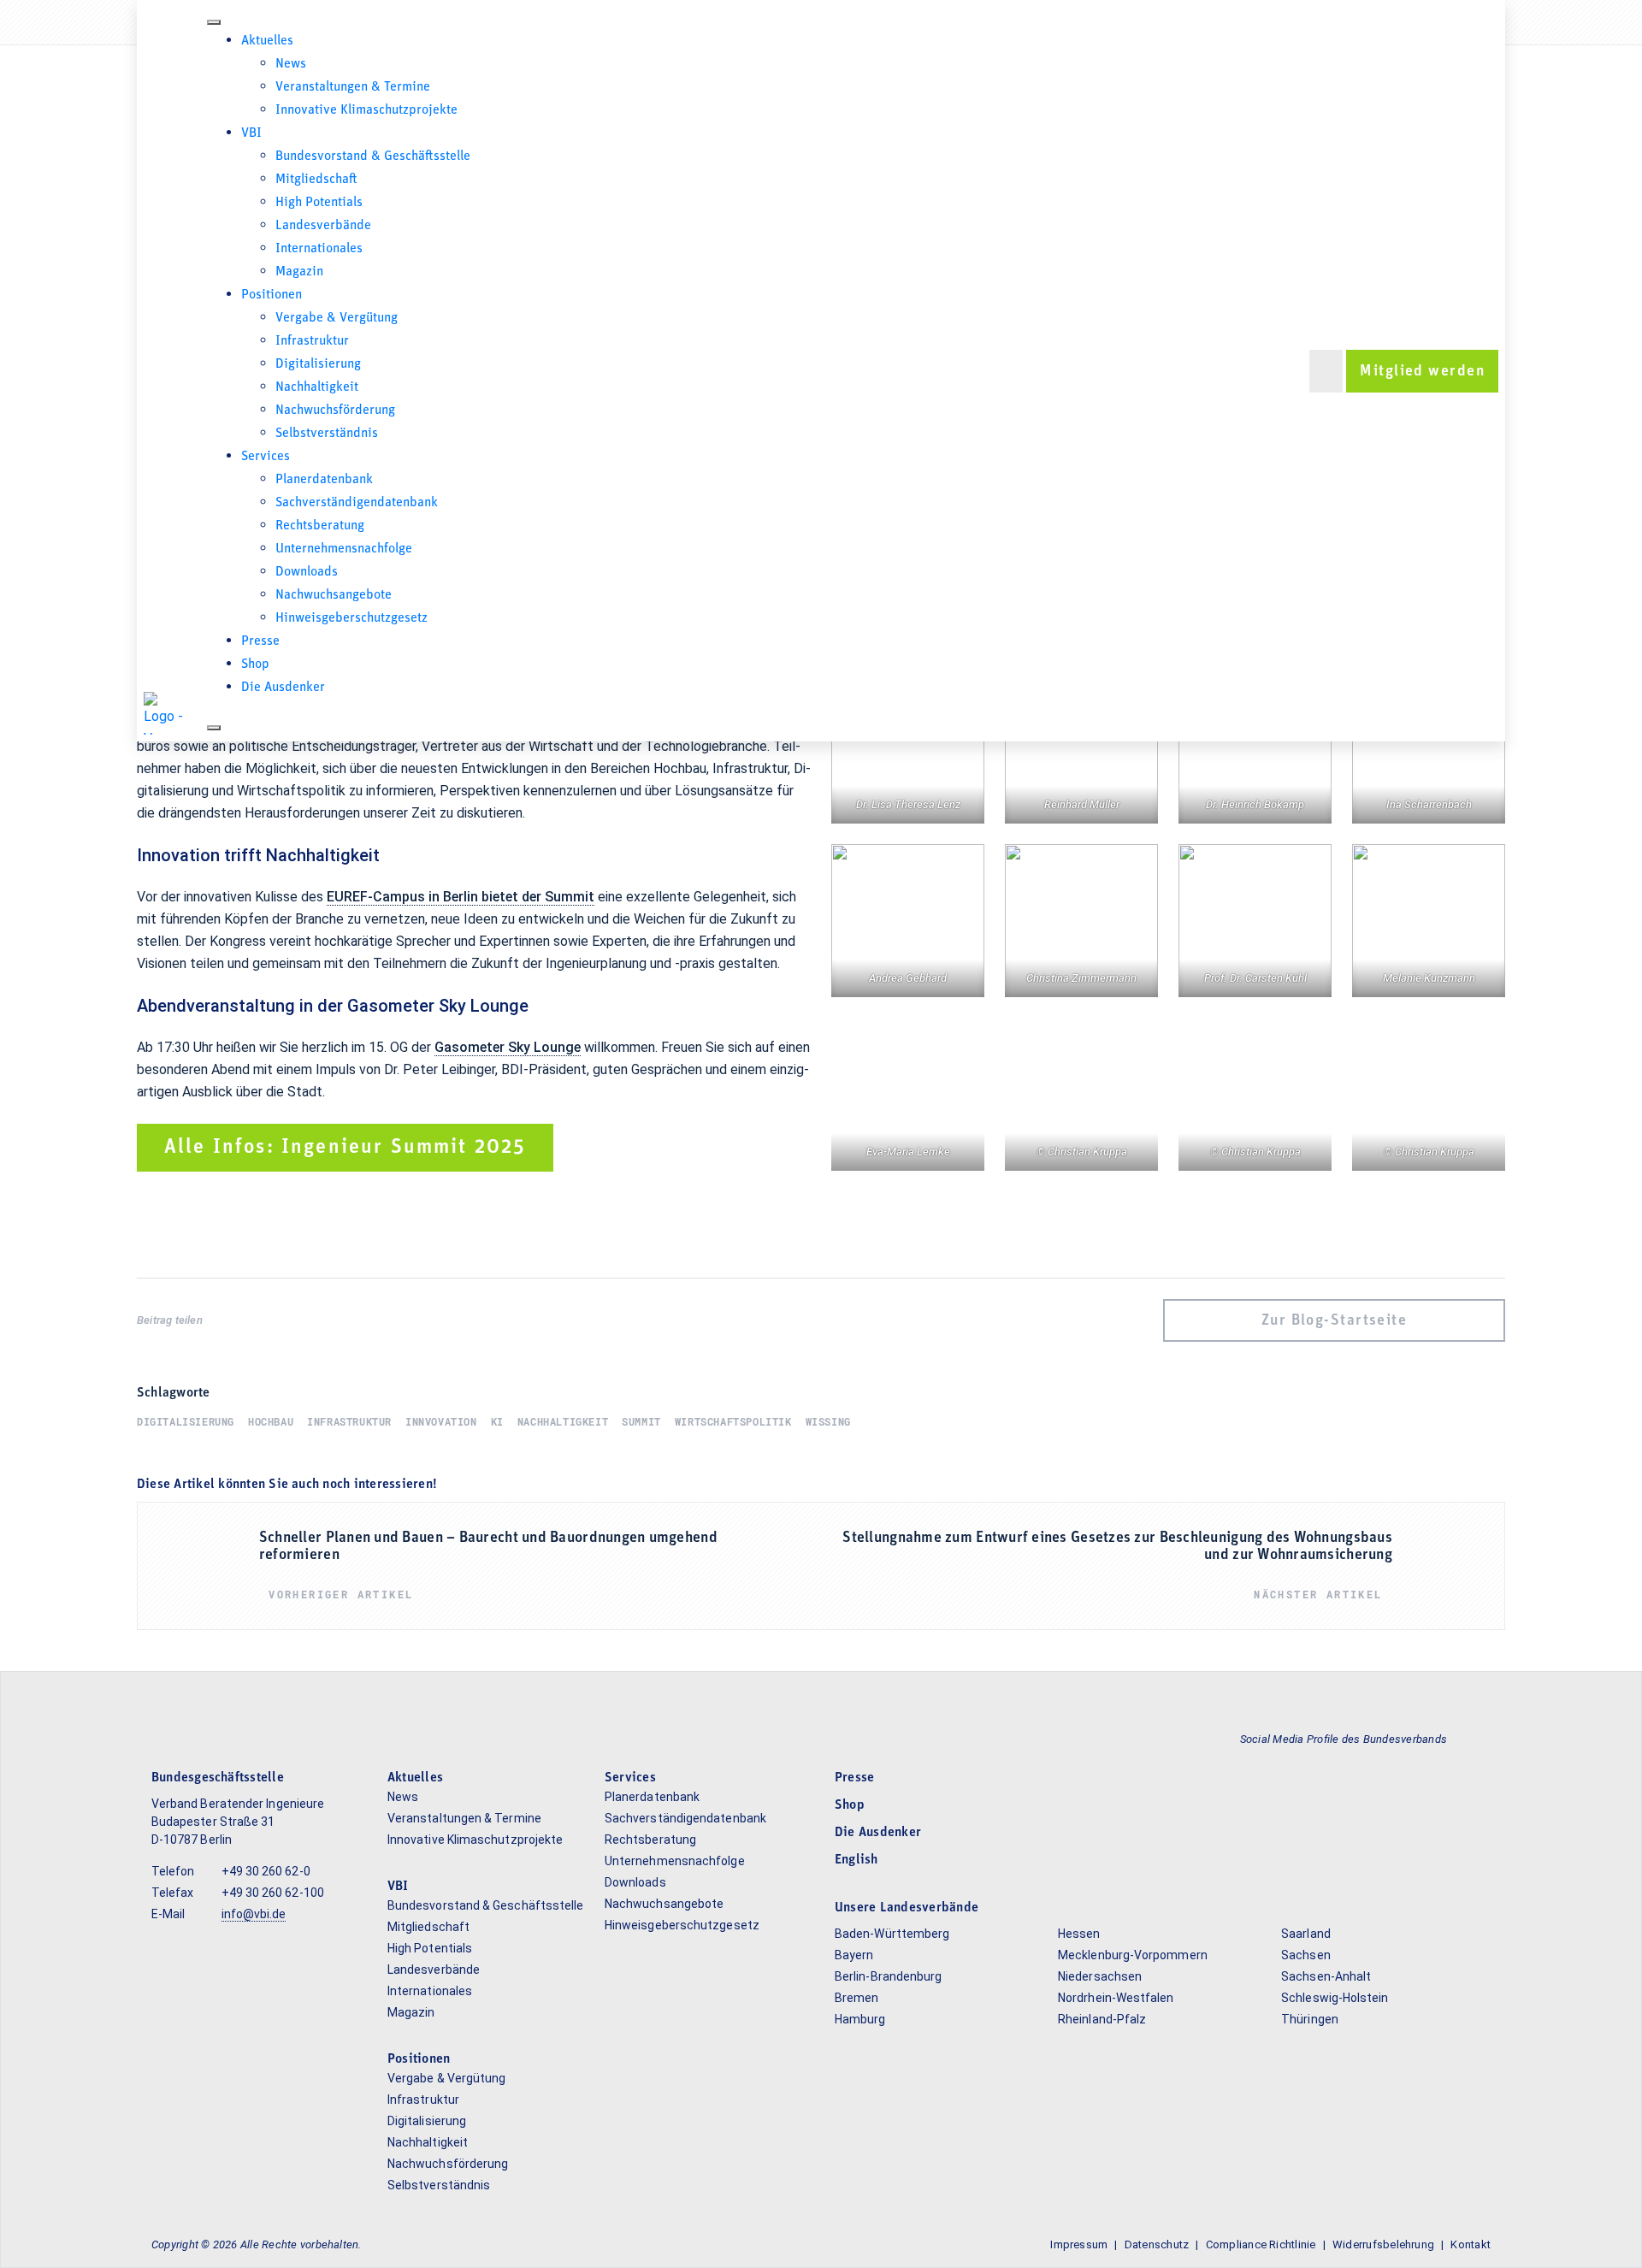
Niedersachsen (1100, 1976)
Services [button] (266, 457)
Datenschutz (1157, 2244)
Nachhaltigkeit (317, 387)
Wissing (828, 1421)
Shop (255, 664)
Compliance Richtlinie (1261, 2244)
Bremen (856, 1998)
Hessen (1079, 1934)
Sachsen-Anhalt (1326, 1976)
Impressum (1079, 2244)
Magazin (299, 272)
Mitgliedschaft (316, 180)
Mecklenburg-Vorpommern (1133, 1955)
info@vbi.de (254, 1914)
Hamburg (860, 2019)
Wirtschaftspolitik (733, 1421)
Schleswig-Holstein (1335, 1998)
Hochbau (271, 1421)
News (291, 64)
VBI (398, 1887)
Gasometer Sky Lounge (508, 1047)
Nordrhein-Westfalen (1116, 1998)
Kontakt (1471, 2244)
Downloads (307, 572)
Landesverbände (323, 226)
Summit (641, 1421)
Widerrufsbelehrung (1383, 2244)
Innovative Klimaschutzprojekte (366, 110)
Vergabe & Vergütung (337, 318)
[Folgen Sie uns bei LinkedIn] (1476, 1739)
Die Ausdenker (283, 688)
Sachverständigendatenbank (357, 503)
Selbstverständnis (327, 434)
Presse (260, 641)
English (856, 1860)
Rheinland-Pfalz (1102, 2019)
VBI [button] (251, 133)
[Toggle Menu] (214, 22)
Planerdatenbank (324, 480)
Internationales (319, 249)
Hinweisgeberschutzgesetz (351, 618)
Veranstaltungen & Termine (353, 87)
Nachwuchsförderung (335, 410)
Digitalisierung (318, 364)
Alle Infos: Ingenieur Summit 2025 (345, 1148)
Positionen (272, 295)
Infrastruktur (312, 341)
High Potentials (319, 203)
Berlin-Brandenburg (888, 1976)
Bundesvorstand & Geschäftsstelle (373, 157)
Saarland (1306, 1934)
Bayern (854, 1955)
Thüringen (1310, 2019)
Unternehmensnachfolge (344, 549)
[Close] (214, 728)
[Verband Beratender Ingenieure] (165, 713)
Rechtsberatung (320, 526)
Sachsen (1306, 1955)
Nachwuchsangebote (334, 595)
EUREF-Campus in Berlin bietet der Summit (461, 897)
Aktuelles (415, 1778)
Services (630, 1778)
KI (497, 1421)
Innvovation (441, 1421)
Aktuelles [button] (267, 41)
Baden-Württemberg (892, 1934)
